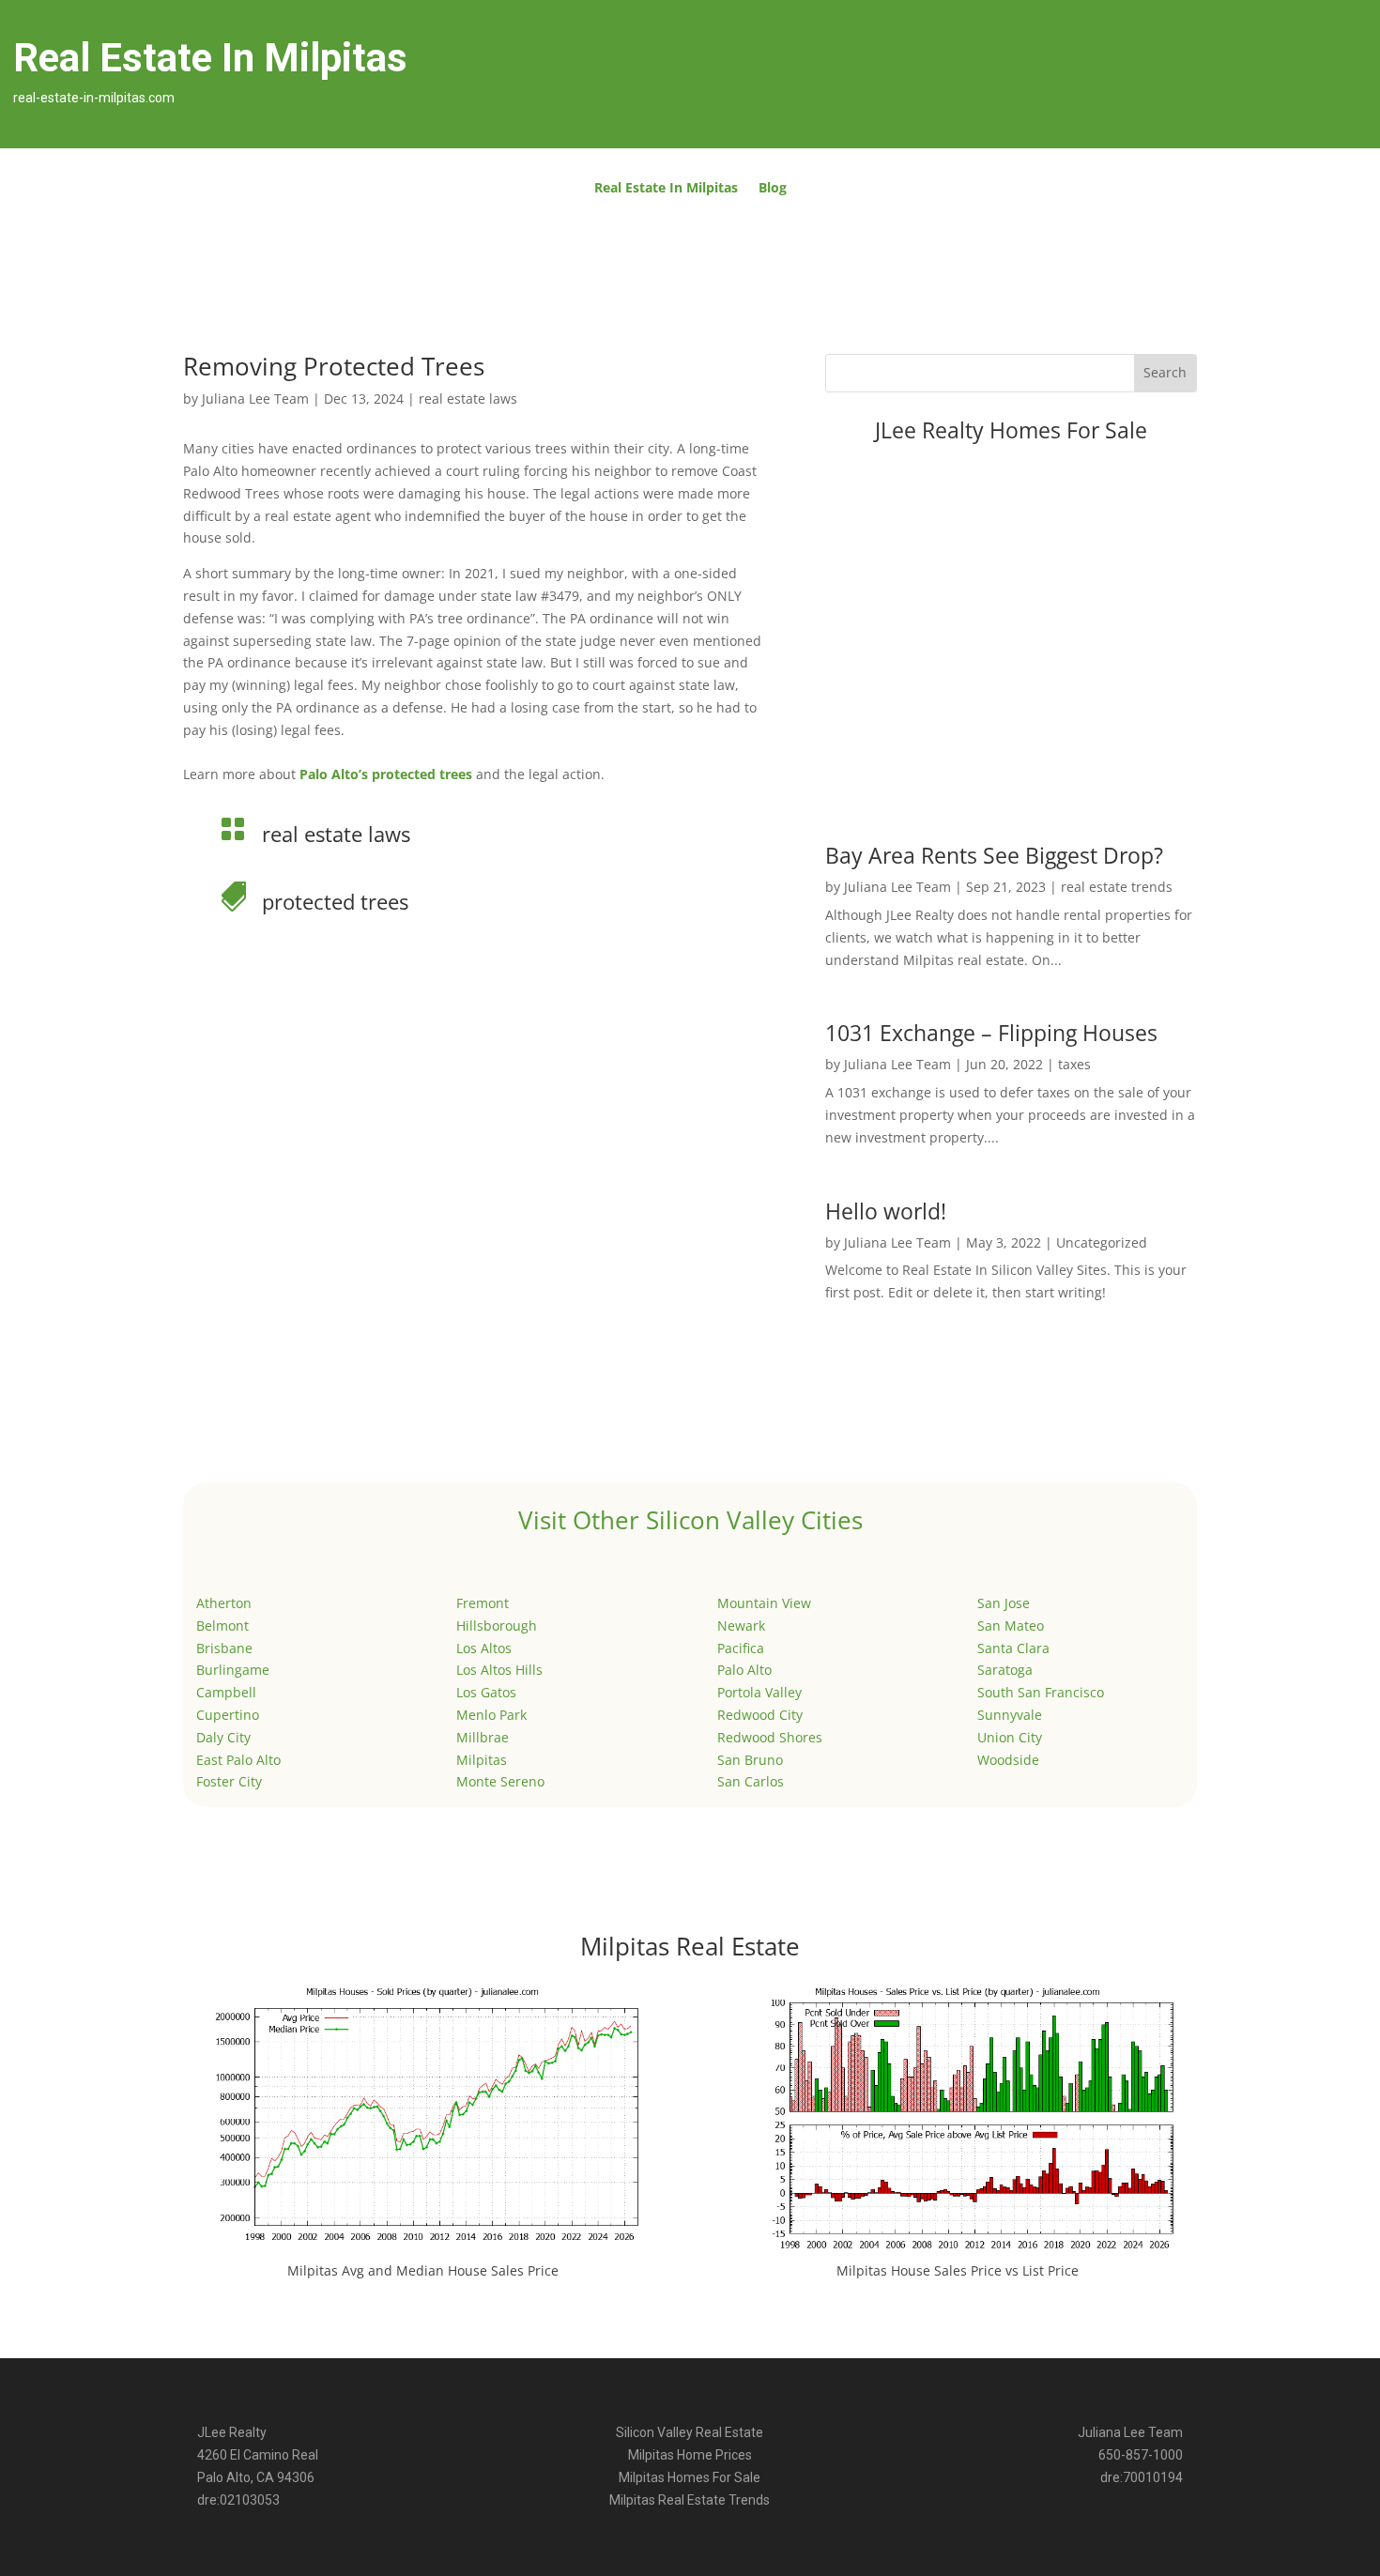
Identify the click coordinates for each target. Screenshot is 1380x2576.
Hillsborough (497, 1625)
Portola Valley (759, 1692)
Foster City (229, 1781)
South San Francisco (1041, 1692)
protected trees (335, 901)
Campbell (226, 1692)
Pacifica (741, 1648)
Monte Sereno (500, 1781)
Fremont (483, 1603)
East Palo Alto (238, 1760)
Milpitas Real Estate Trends (690, 2500)
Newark (741, 1625)
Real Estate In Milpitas (666, 189)
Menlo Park (491, 1715)
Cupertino (228, 1715)
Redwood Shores (770, 1737)
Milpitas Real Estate (690, 1946)
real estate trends (1117, 887)
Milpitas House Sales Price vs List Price (958, 2270)
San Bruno (750, 1760)
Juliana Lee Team (255, 399)
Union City (1010, 1737)
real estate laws (468, 399)
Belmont (222, 1625)
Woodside (1008, 1760)
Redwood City (760, 1715)
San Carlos (751, 1781)
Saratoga (1005, 1670)
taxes (1074, 1064)
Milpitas (482, 1760)
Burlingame (233, 1670)
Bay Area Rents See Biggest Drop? (994, 855)
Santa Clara (1013, 1648)
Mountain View (764, 1603)
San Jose (1004, 1603)
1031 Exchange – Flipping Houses (991, 1033)
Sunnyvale (1010, 1715)
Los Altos (484, 1648)
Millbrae (483, 1737)
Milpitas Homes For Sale (690, 2477)
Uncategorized (1102, 1242)
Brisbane (224, 1648)
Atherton (224, 1603)
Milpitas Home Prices (690, 2455)
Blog (773, 189)
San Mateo (1011, 1625)
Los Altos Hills (499, 1670)
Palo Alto (744, 1670)
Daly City (223, 1737)
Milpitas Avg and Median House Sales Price (423, 2270)
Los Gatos (486, 1692)
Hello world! (886, 1211)
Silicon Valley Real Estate (690, 2432)
